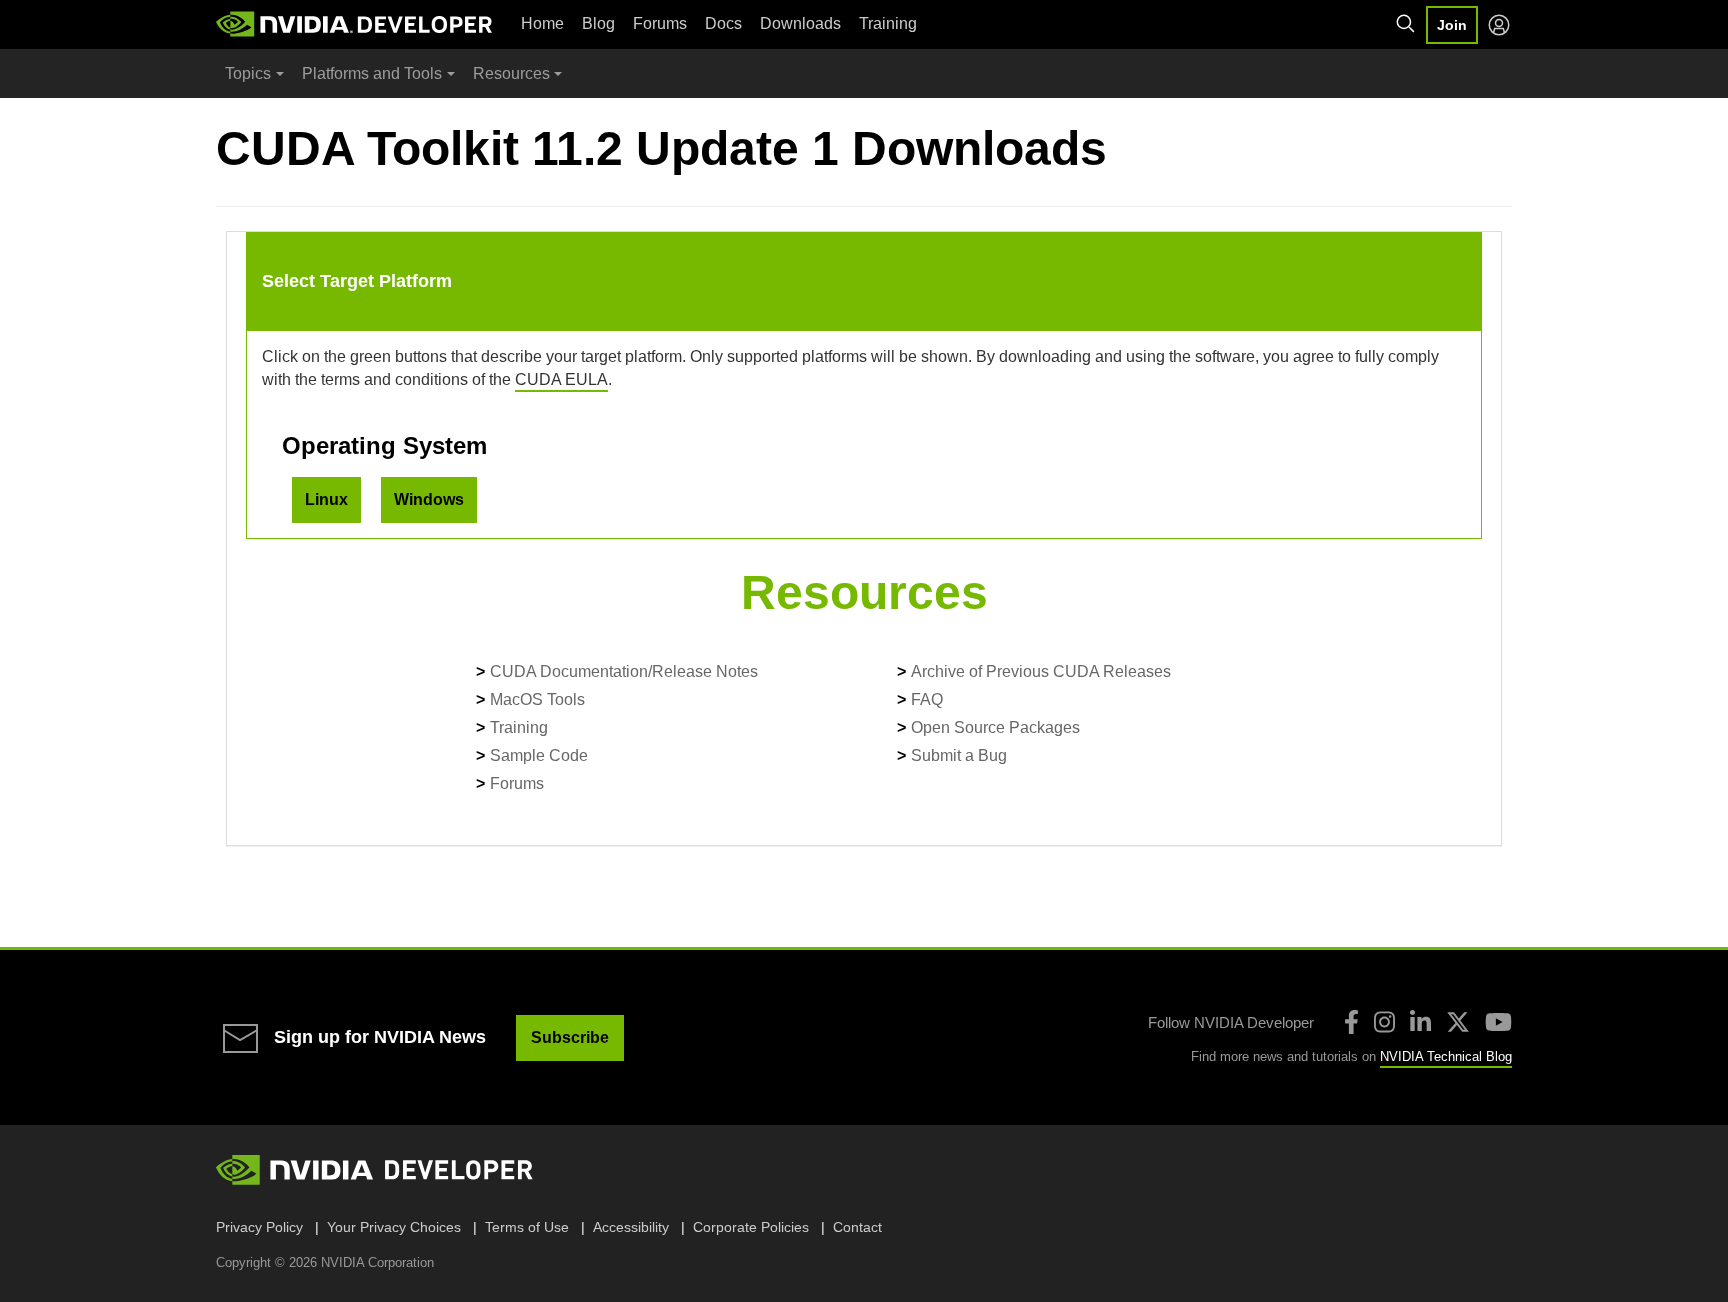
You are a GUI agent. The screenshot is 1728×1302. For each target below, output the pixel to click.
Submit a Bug (959, 755)
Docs (723, 23)
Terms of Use (527, 1227)
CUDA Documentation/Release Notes (624, 671)
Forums (660, 23)
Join (1452, 25)
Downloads (800, 23)
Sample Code (539, 755)
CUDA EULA (561, 379)
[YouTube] (1498, 1022)
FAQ (927, 699)
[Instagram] (1384, 1022)
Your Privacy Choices (394, 1227)
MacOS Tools (537, 699)
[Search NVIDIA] (1406, 24)
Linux (326, 499)
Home (542, 23)
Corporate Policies (751, 1227)
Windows (429, 499)
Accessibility (631, 1227)
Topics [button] (248, 73)
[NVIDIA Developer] (356, 24)
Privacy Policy (259, 1227)
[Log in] (1499, 25)
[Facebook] (1351, 1022)
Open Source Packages (995, 727)
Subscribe (570, 1037)
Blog (598, 23)
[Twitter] (1458, 1022)
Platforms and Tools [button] (372, 73)
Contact (857, 1227)
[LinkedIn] (1420, 1022)
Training (888, 23)
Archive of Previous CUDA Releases (1041, 671)
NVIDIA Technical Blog (1446, 1056)
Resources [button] (511, 73)
